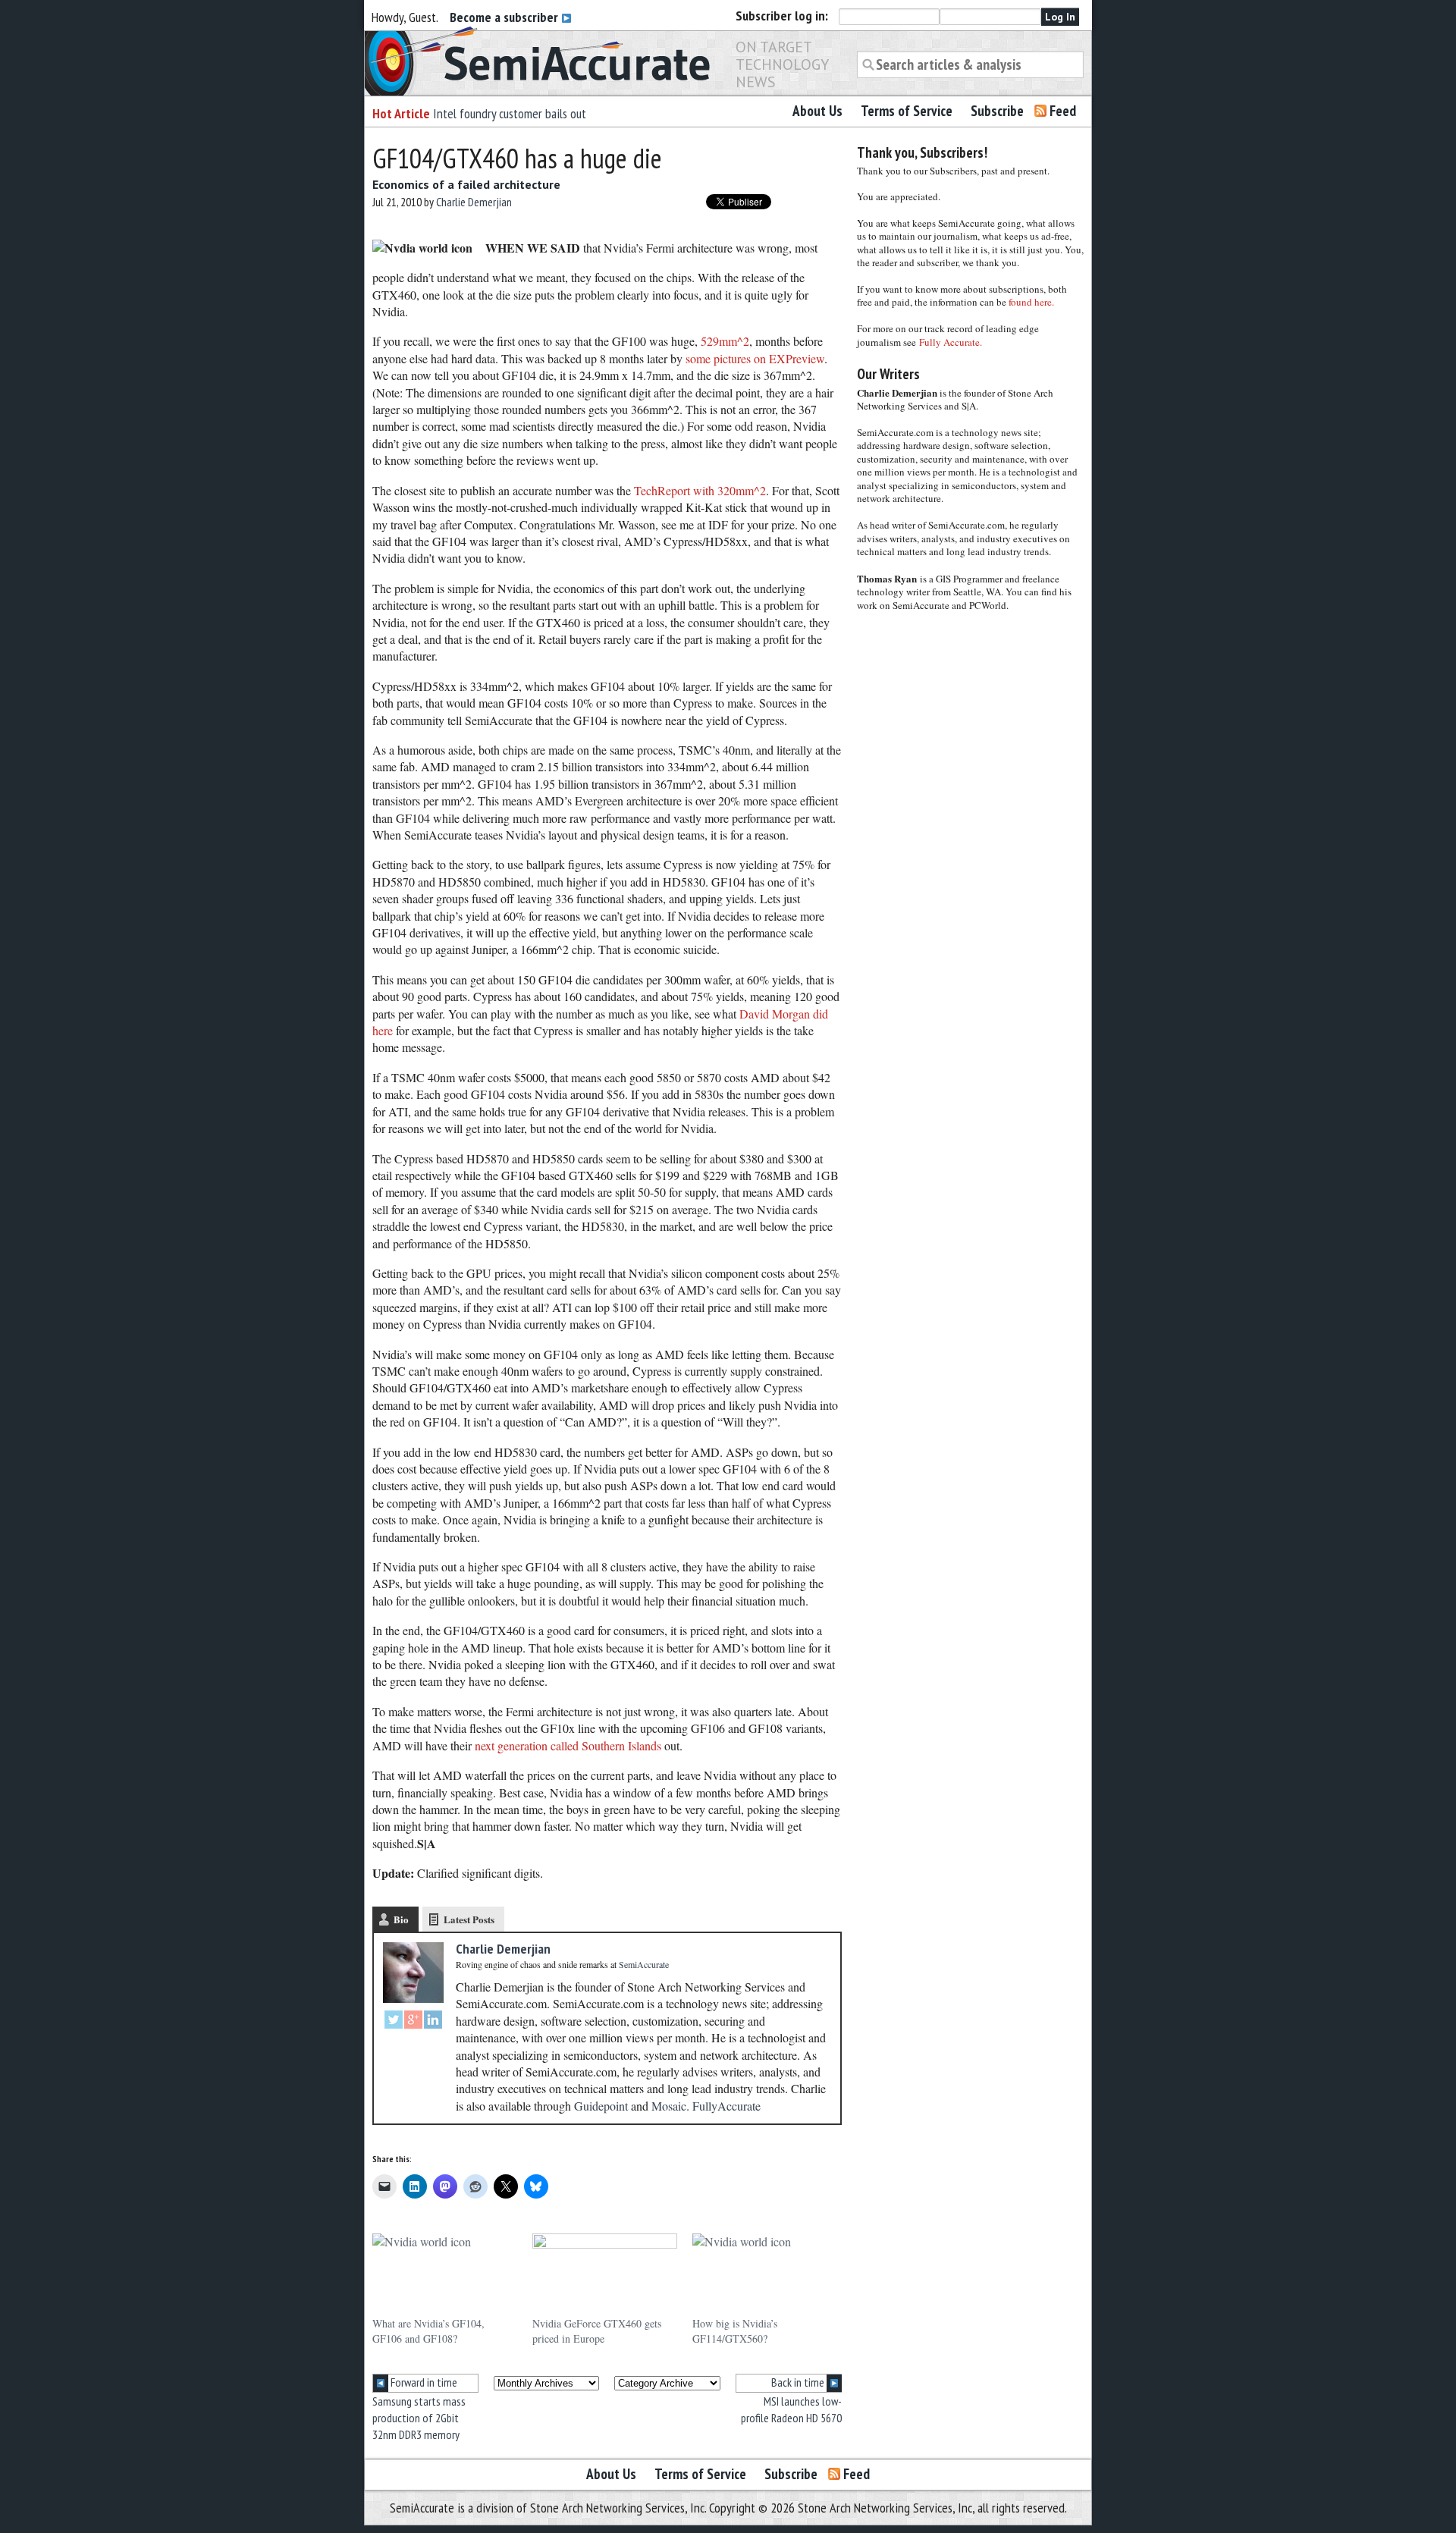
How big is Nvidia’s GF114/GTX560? (735, 2331)
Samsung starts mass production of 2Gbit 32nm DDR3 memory (419, 2418)
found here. (1031, 302)
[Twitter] (394, 2021)
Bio (401, 1919)
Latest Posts (469, 1919)
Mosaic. (670, 2106)
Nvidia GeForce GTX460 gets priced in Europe (597, 2331)
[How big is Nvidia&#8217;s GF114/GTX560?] (765, 2275)
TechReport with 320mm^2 (700, 490)
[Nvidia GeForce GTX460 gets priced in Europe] (605, 2275)
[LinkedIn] (433, 2021)
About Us (817, 111)
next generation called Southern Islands (568, 1745)
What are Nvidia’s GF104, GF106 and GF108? (428, 2331)
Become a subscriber (505, 17)
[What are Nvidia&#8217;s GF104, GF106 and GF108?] (445, 2275)
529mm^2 (725, 341)
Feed (1063, 111)
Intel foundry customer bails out (510, 113)
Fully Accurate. (951, 342)
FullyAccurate (726, 2106)
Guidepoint (601, 2106)
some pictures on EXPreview (755, 358)
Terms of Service (907, 111)
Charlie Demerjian (474, 202)
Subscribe (997, 111)
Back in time (799, 2382)
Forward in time (423, 2382)
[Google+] (413, 2021)
